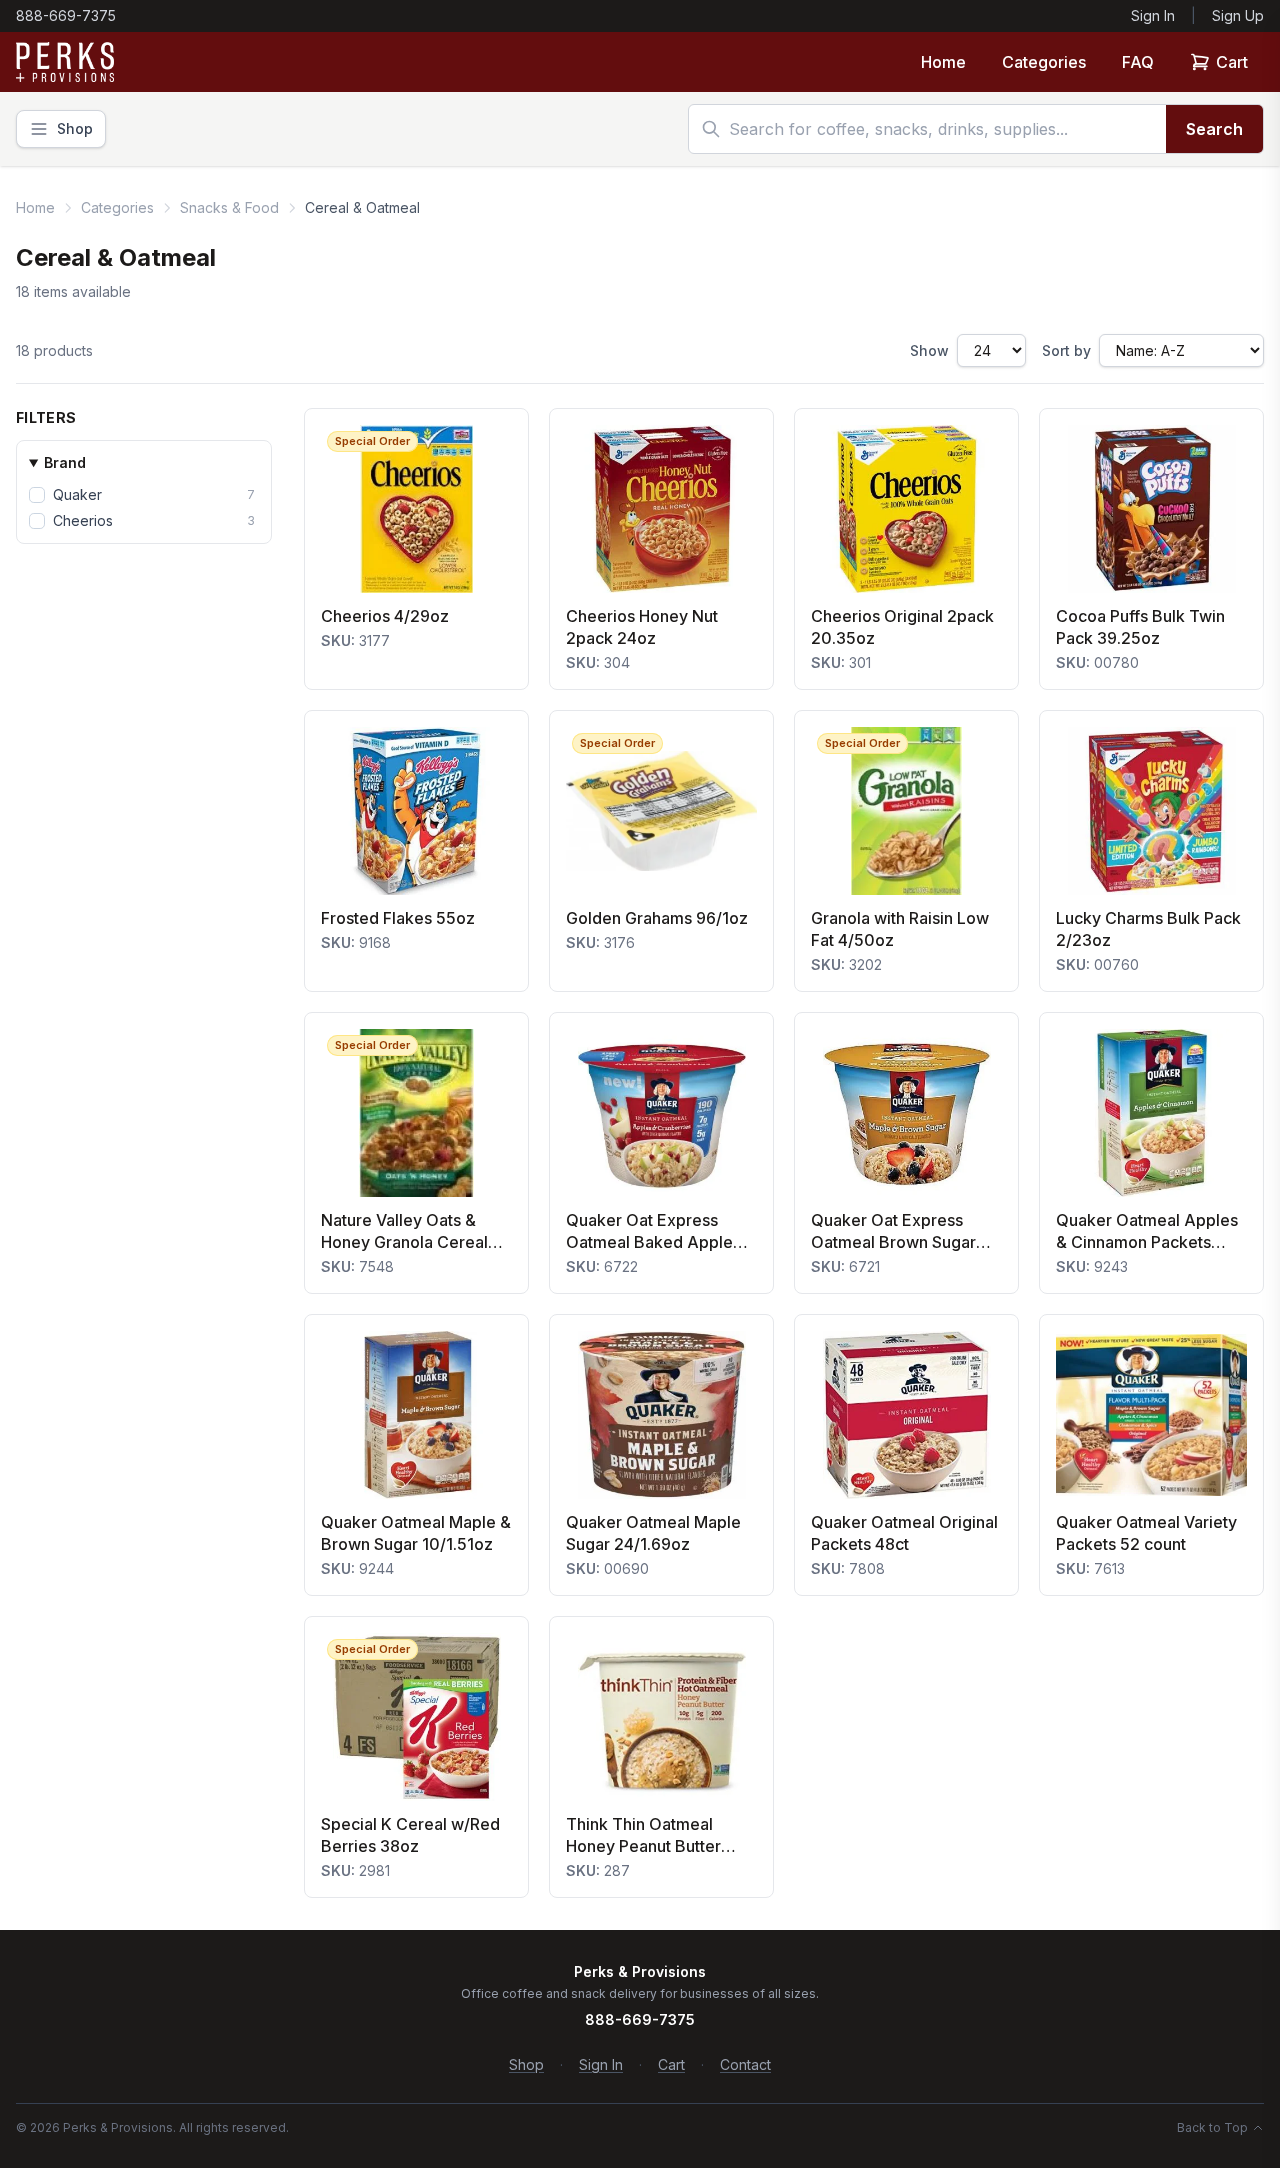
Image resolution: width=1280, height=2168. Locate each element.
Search (1214, 129)
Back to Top (1212, 2127)
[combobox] (927, 129)
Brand (65, 462)
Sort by (1066, 350)
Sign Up (1238, 15)
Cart (1232, 62)
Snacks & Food (229, 207)
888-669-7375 (66, 15)
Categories (1044, 62)
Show (929, 350)
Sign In (1153, 15)
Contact (745, 2064)
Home (943, 62)
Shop (526, 2064)
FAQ (1138, 62)
